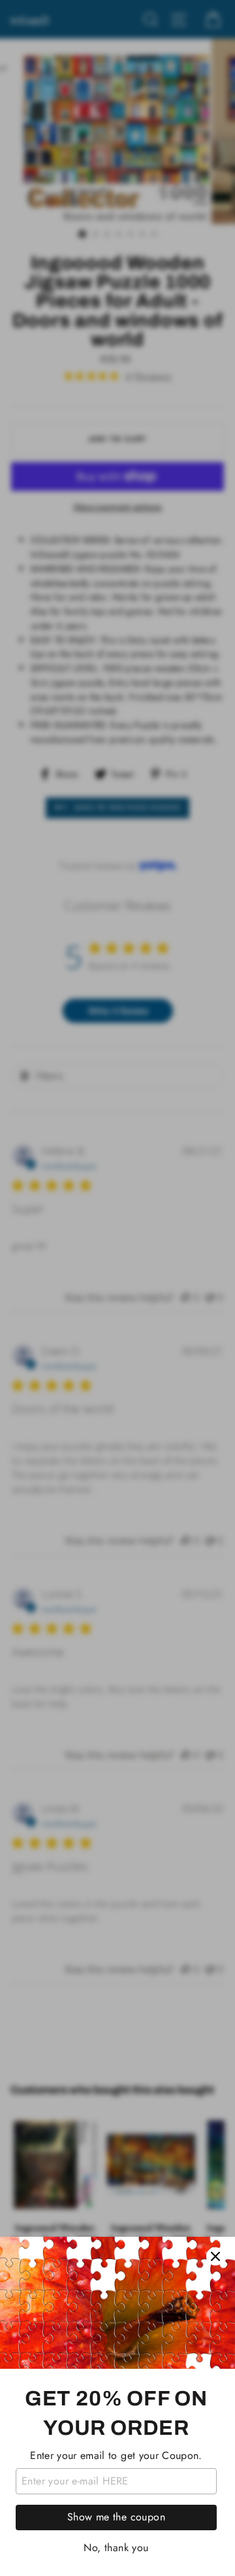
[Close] (215, 2256)
